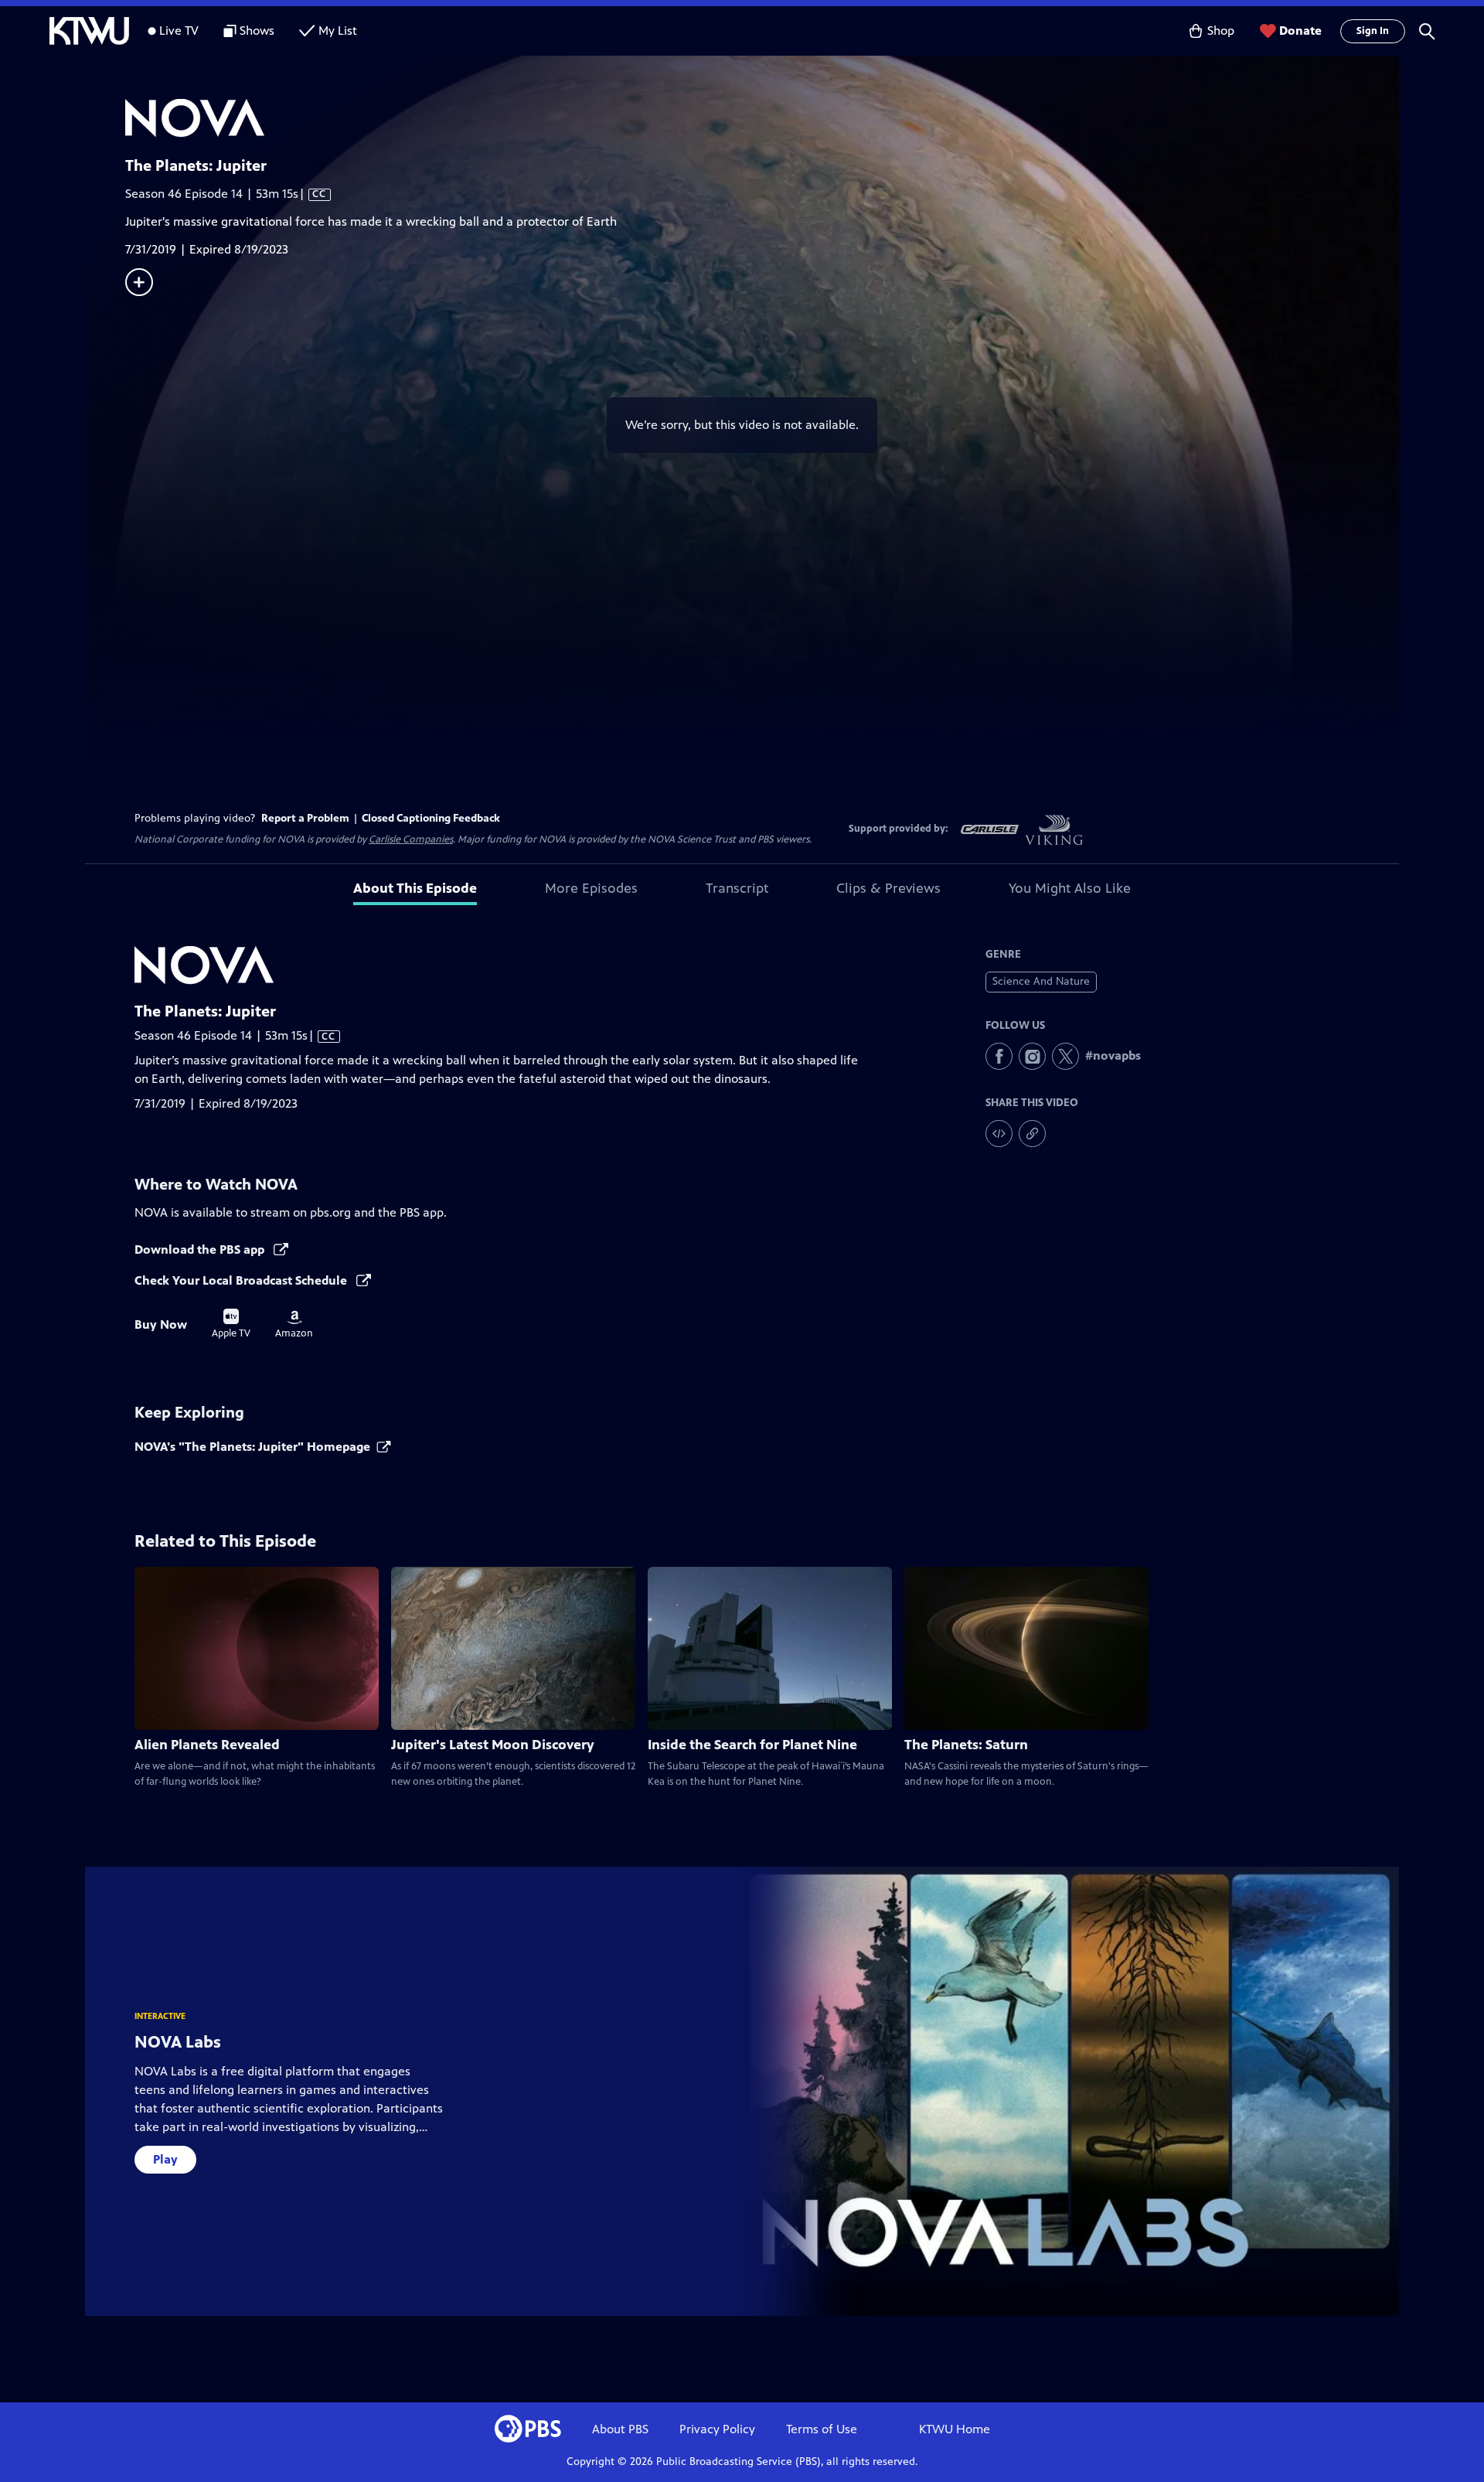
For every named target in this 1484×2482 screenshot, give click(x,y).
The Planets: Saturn (966, 1745)
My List (338, 31)
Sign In (1373, 31)
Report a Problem (305, 818)
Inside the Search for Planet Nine (752, 1745)
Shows (257, 31)
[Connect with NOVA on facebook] (999, 1056)
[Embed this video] (999, 1134)
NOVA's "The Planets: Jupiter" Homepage (252, 1447)
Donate (1300, 31)
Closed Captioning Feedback (431, 818)
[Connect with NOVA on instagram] (1032, 1056)
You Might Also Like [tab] (1070, 888)
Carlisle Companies (411, 839)
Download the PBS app (201, 1250)
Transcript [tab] (737, 888)
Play (165, 2159)
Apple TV (231, 1324)
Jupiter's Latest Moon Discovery (493, 1745)
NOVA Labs (178, 2042)
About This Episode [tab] (415, 888)
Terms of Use (822, 2429)
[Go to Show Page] (762, 118)
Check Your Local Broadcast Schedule (242, 1280)
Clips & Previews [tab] (888, 888)
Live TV (179, 31)
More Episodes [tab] (591, 888)
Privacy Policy (717, 2429)
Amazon (294, 1325)
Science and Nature (1041, 981)
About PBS (620, 2429)
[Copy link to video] (1032, 1134)
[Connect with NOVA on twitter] (1065, 1056)
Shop (1221, 31)
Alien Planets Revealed (207, 1745)
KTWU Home (955, 2429)
